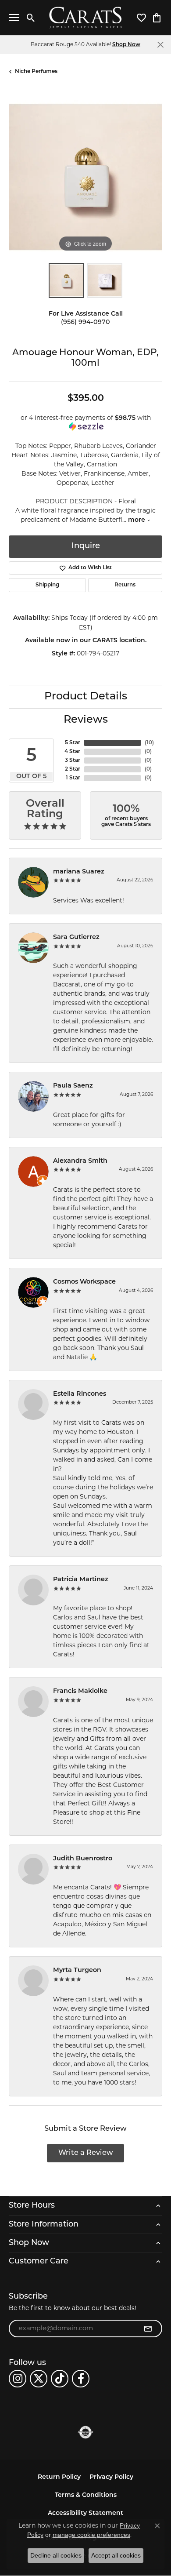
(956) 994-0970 (85, 322)
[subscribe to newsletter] (148, 2329)
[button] (31, 18)
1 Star (73, 778)
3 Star (73, 760)
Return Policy (59, 2477)
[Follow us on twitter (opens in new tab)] (39, 2379)
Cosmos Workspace (84, 1282)
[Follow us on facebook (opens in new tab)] (81, 2379)
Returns (125, 585)
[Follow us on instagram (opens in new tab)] (18, 2379)
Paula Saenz (73, 1086)
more (137, 520)
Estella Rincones (80, 1394)
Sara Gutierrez (76, 937)
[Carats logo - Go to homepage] (86, 18)
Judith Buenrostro (83, 1859)
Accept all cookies (116, 2555)
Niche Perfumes (36, 72)
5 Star (73, 743)
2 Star (73, 769)
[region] (85, 177)
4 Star (72, 752)
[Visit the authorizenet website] (86, 2432)
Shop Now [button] (126, 45)
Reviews (86, 720)
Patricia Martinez (81, 1580)
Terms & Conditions (86, 2495)
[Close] (160, 45)
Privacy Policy (111, 2477)
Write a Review (86, 2153)
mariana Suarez (79, 872)
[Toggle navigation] (14, 18)
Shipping (47, 585)
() (149, 743)
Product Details (86, 697)
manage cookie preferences (91, 2535)
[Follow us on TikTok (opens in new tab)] (60, 2379)
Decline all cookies (56, 2555)
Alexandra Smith (80, 1161)
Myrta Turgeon (77, 1970)
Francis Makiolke (80, 1691)
